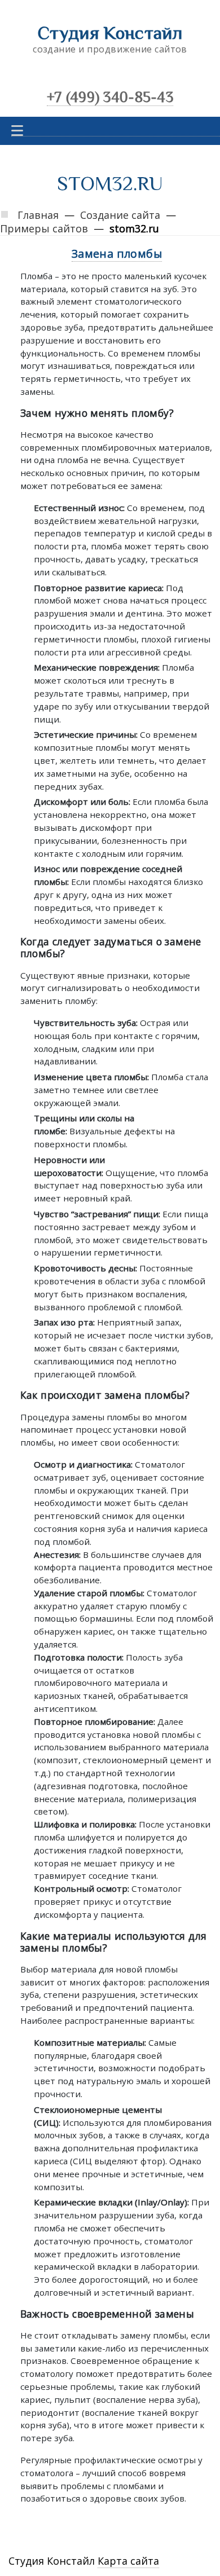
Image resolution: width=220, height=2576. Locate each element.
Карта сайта (128, 2561)
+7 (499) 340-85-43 (110, 97)
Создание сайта (120, 215)
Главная (38, 215)
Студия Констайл (110, 33)
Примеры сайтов (44, 228)
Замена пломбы (117, 254)
